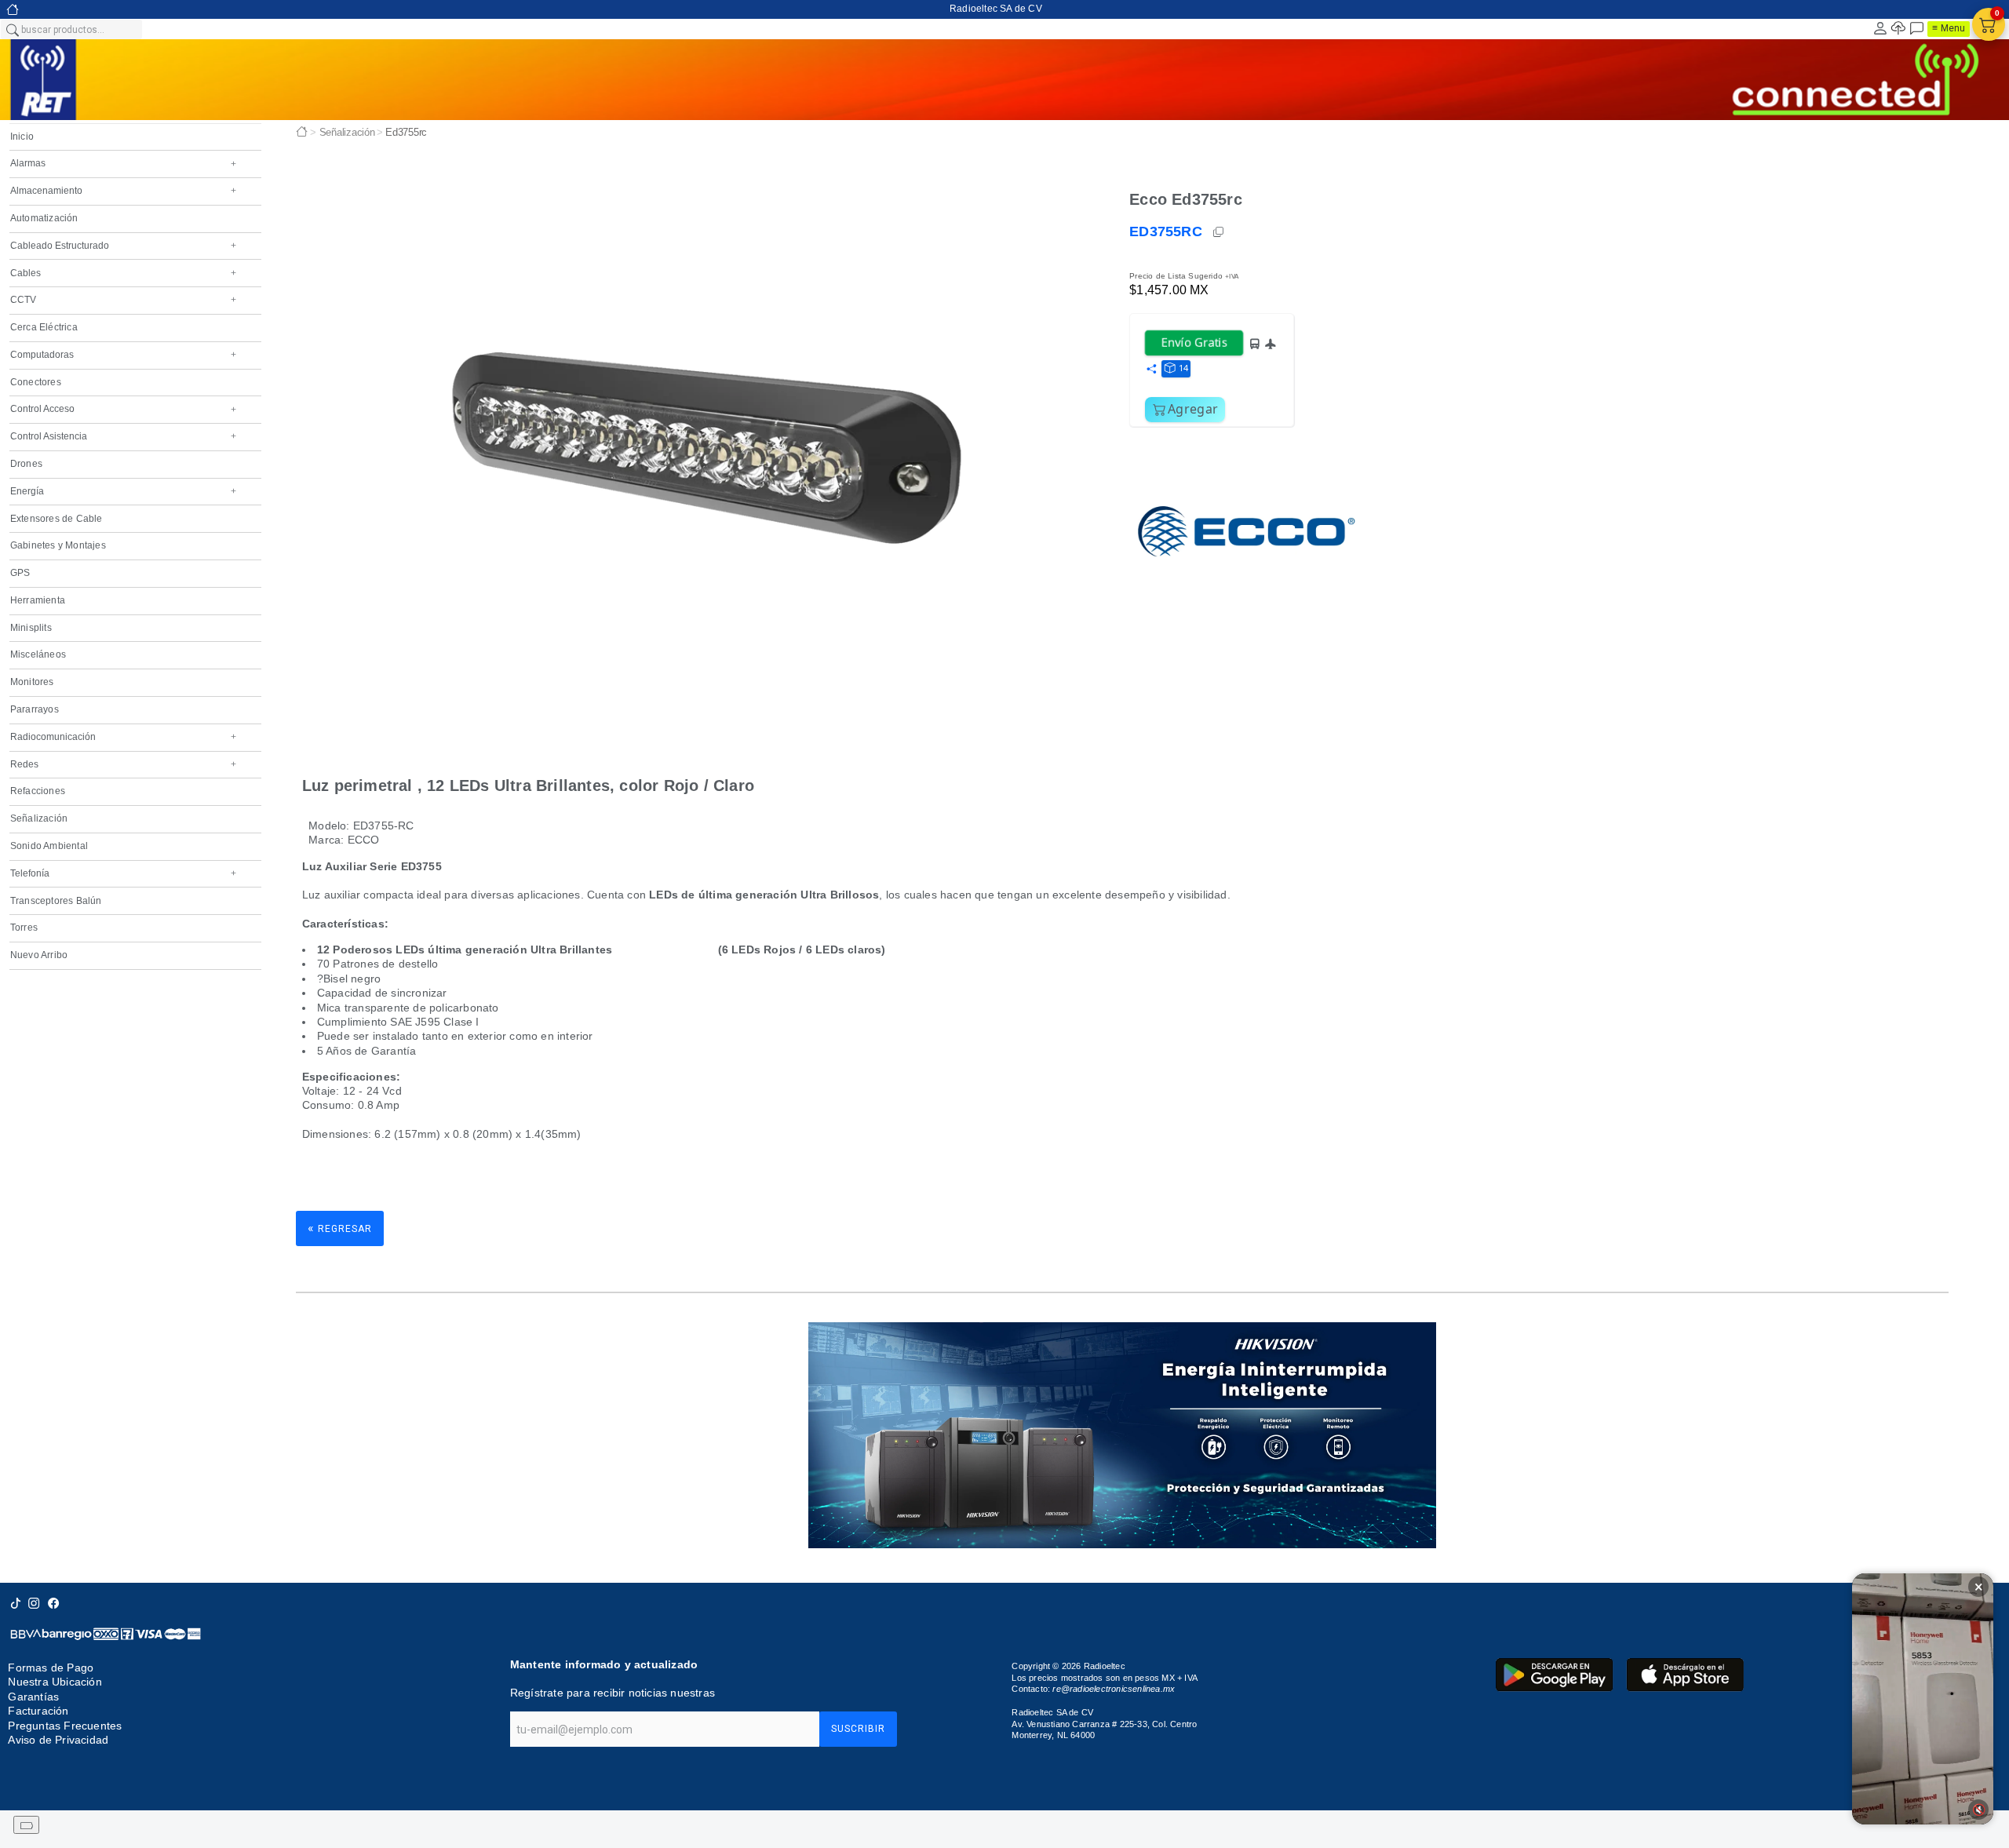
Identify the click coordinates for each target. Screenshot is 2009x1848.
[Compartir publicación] (1151, 370)
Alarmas (123, 163)
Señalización (39, 818)
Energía (123, 491)
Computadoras (123, 355)
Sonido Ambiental (49, 846)
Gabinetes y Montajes (58, 545)
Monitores (32, 682)
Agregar (1193, 409)
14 (1183, 368)
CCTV (123, 300)
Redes (123, 764)
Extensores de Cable (57, 519)
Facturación (38, 1711)
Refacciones (38, 791)
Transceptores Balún (56, 901)
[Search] (12, 29)
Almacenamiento (123, 191)
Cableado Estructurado (123, 246)
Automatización (44, 218)
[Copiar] (1220, 232)
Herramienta (38, 600)
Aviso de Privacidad (58, 1740)
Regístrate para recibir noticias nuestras (613, 1693)
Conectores (36, 382)
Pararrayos (35, 709)
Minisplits (31, 628)
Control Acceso (123, 409)
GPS (20, 573)
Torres (24, 928)
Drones (26, 464)
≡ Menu (1949, 28)
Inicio (22, 137)
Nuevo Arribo (39, 955)
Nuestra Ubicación (55, 1682)
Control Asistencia (123, 436)
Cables (123, 273)
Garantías (33, 1697)
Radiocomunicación (123, 737)
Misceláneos (38, 654)
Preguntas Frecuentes (65, 1726)
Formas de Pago (51, 1668)
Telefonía (123, 873)
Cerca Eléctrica (44, 327)
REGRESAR (340, 1228)
